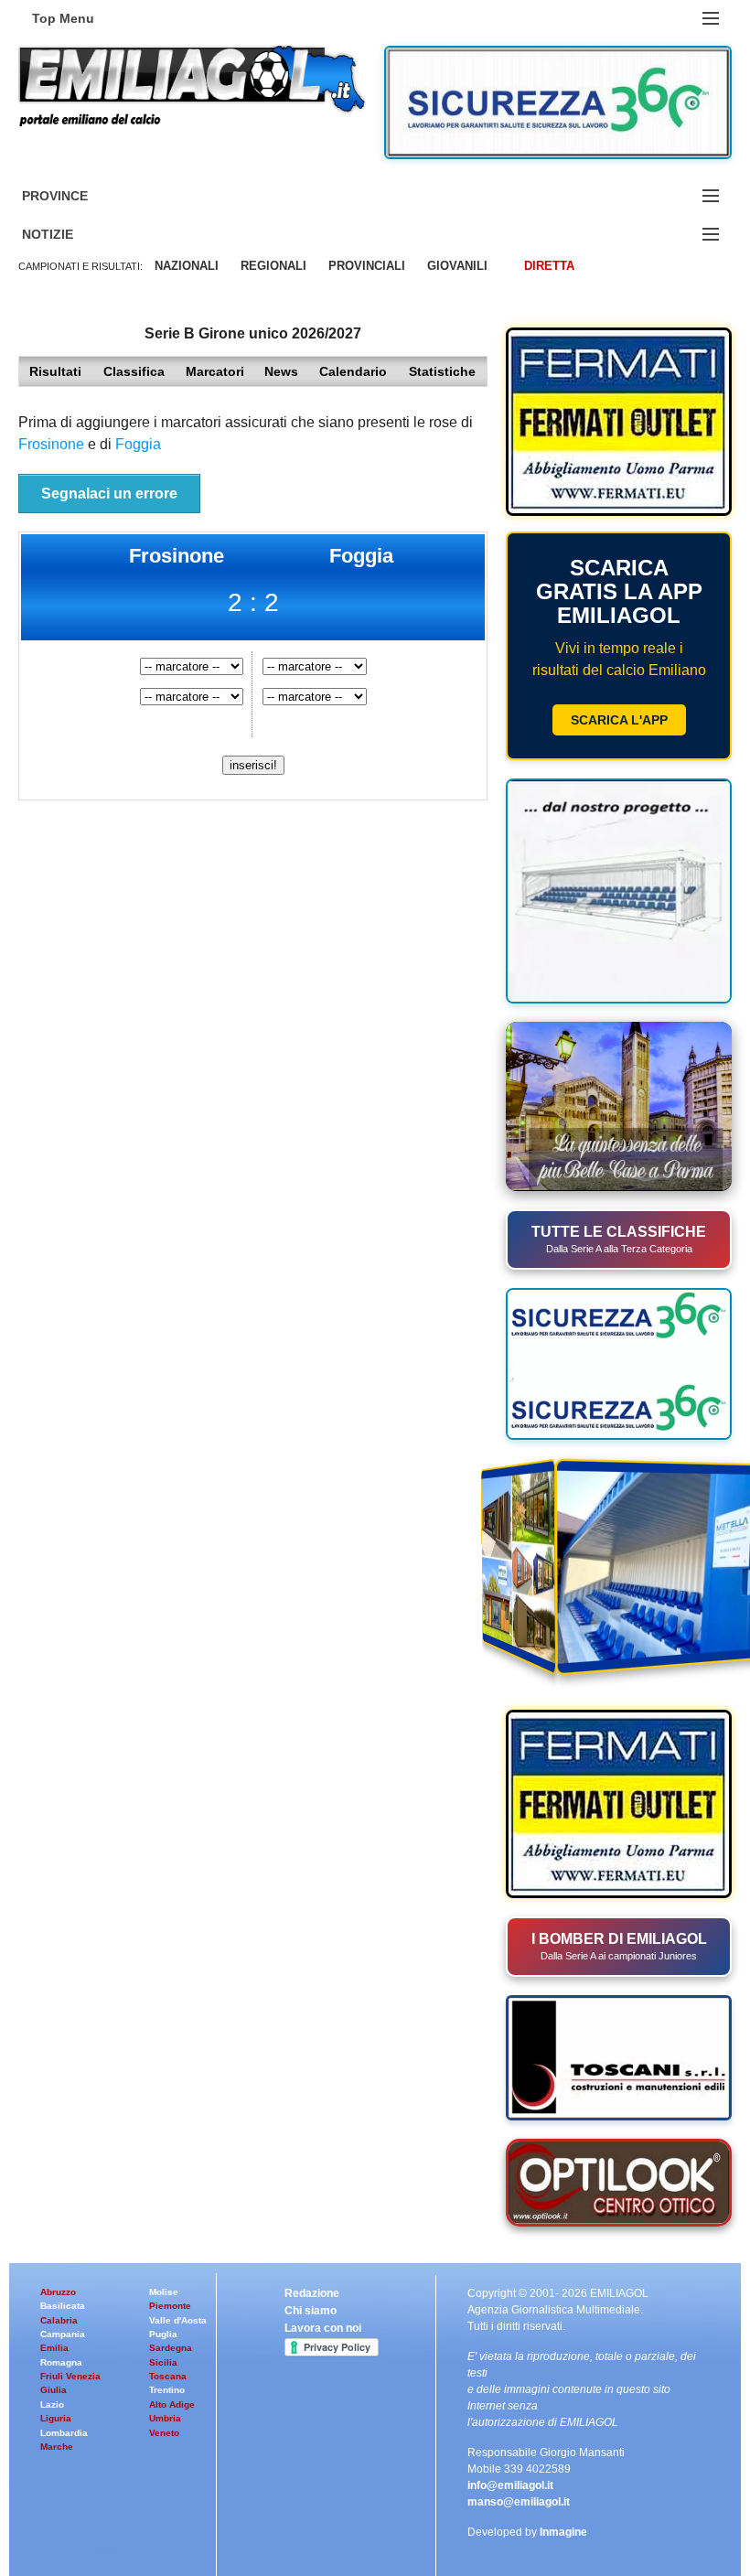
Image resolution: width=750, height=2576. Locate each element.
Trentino (167, 2390)
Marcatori (215, 371)
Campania (63, 2334)
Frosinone (51, 444)
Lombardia (64, 2433)
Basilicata (63, 2306)
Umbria (165, 2418)
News (281, 371)
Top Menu (63, 18)
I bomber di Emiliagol (619, 1946)
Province (77, 196)
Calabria (59, 2320)
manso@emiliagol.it (519, 2502)
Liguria (56, 2418)
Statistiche (442, 371)
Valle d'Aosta (178, 2320)
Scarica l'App (619, 720)
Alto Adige (172, 2404)
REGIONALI (273, 266)
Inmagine (563, 2532)
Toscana (168, 2376)
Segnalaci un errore (109, 494)
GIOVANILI (457, 266)
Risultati (55, 371)
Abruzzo (58, 2292)
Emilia (54, 2348)
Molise (164, 2292)
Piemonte (170, 2306)
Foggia (138, 444)
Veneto (164, 2433)
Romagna (61, 2362)
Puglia (163, 2334)
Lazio (52, 2404)
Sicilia (163, 2362)
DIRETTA (549, 266)
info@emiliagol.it (510, 2485)
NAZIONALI (187, 266)
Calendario (353, 371)
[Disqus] (253, 1043)
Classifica (134, 371)
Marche (57, 2447)
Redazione (312, 2293)
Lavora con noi (323, 2328)
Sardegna (171, 2348)
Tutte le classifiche (619, 1239)
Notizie (70, 235)
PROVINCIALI (367, 266)
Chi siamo (311, 2311)
